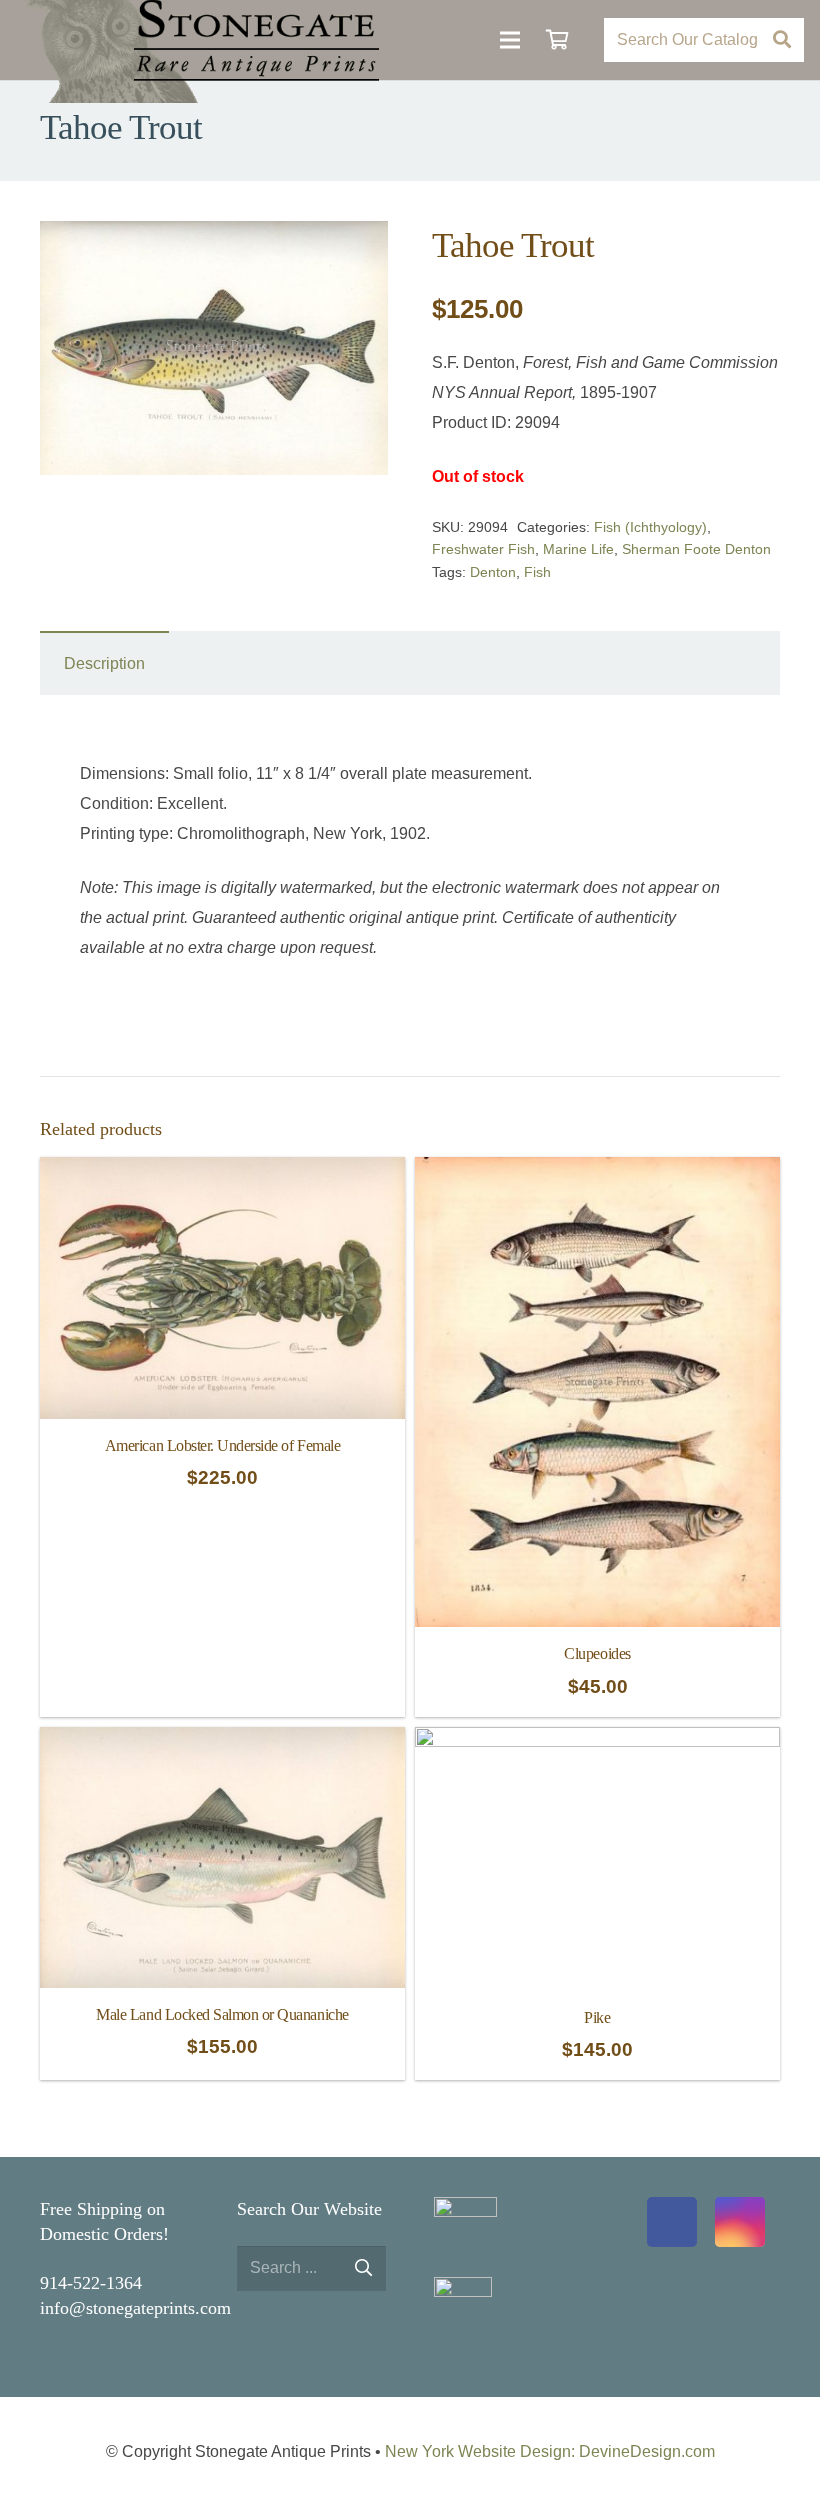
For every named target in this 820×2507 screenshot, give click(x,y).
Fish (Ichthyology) (650, 527)
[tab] (104, 663)
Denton (493, 572)
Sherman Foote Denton (696, 549)
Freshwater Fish (483, 549)
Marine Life (578, 549)
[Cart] (557, 40)
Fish (537, 572)
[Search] (781, 40)
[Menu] (510, 40)
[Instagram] (740, 2222)
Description (104, 663)
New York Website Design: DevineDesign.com (550, 2451)
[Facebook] (672, 2222)
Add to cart (223, 1693)
